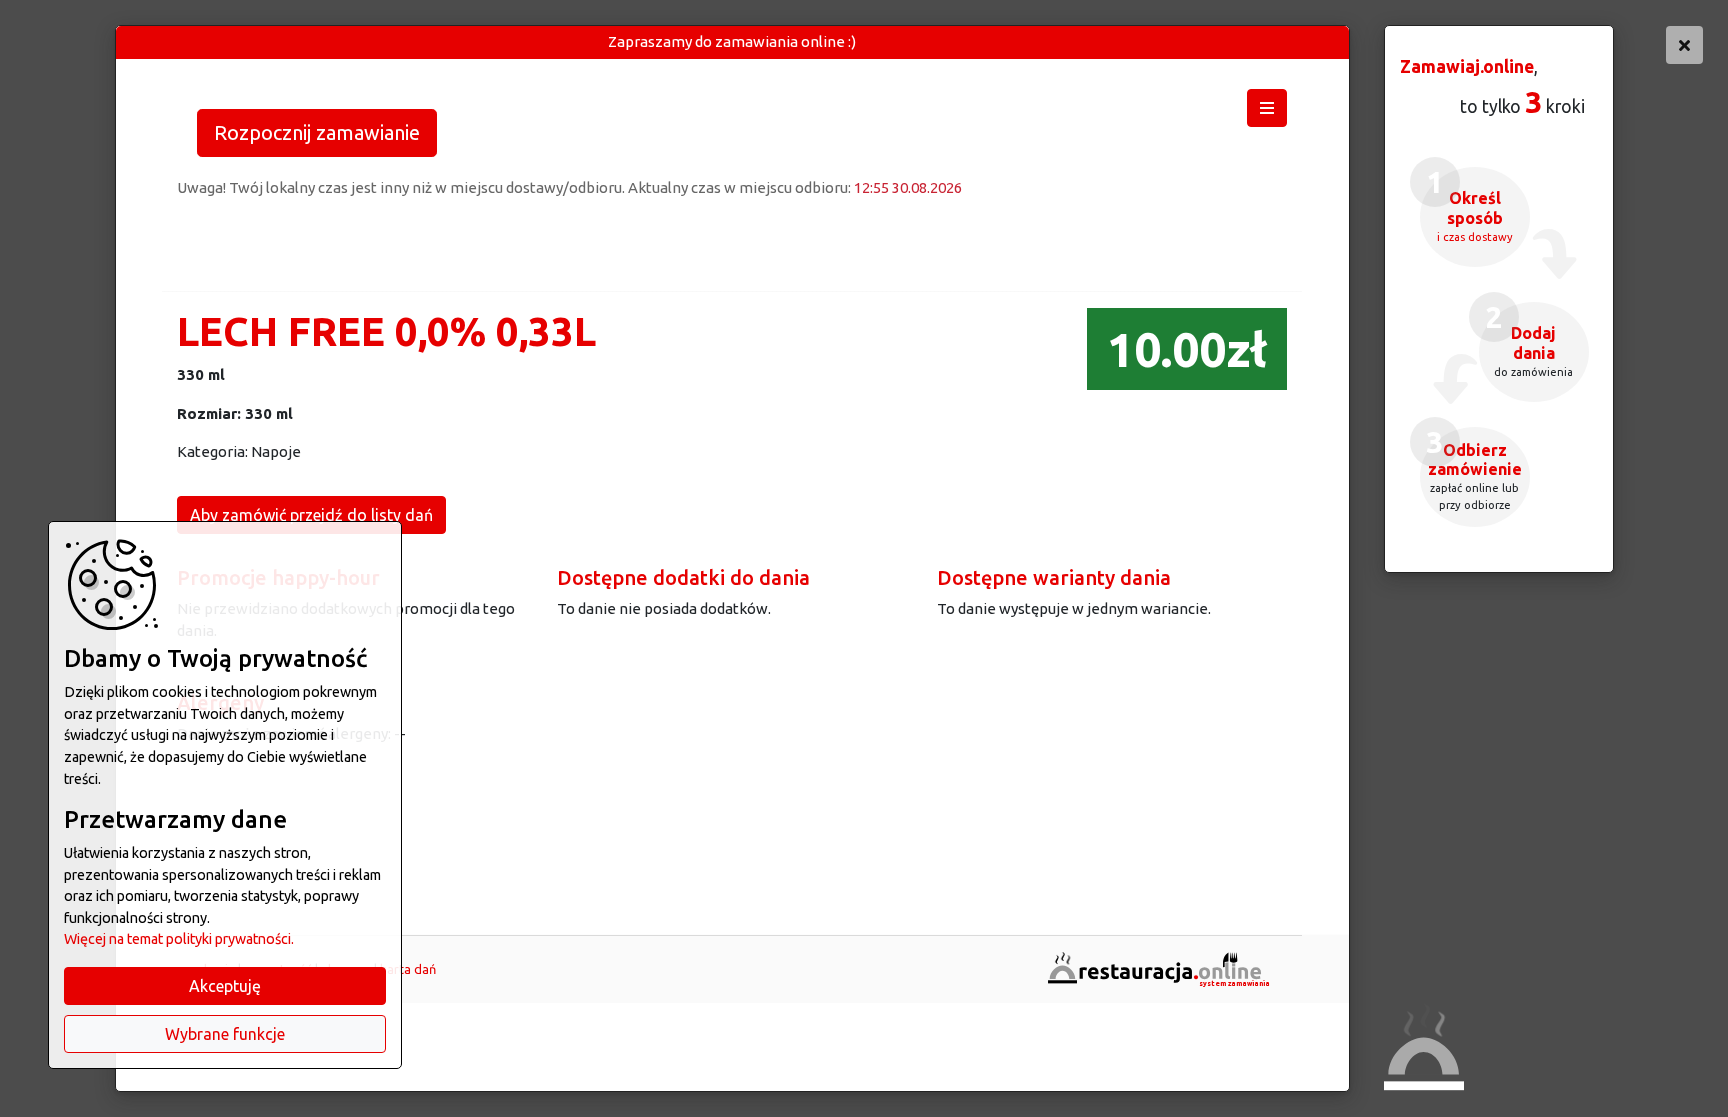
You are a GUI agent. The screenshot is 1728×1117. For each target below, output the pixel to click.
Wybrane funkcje (225, 1034)
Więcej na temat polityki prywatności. (179, 939)
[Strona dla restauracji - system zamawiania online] (1157, 967)
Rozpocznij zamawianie (317, 132)
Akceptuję (225, 986)
